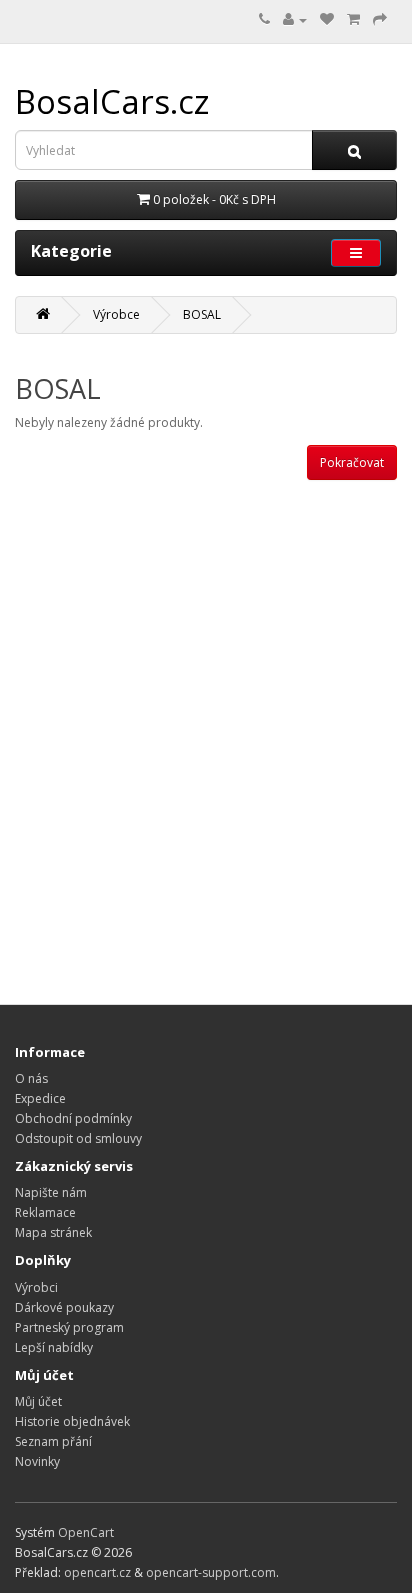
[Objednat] (380, 19)
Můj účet (38, 1401)
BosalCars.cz (112, 101)
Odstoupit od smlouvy (78, 1138)
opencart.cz (97, 1572)
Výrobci (36, 1287)
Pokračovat (352, 462)
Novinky (37, 1461)
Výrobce (116, 314)
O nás (31, 1078)
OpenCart (86, 1532)
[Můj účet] (295, 19)
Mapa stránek (53, 1232)
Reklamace (45, 1212)
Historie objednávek (72, 1421)
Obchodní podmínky (73, 1118)
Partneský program (69, 1327)
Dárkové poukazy (64, 1307)
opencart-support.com (211, 1572)
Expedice (40, 1098)
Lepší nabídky (54, 1347)
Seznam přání (53, 1441)
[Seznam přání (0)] (327, 19)
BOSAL (202, 314)
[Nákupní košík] (353, 19)
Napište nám (51, 1192)
